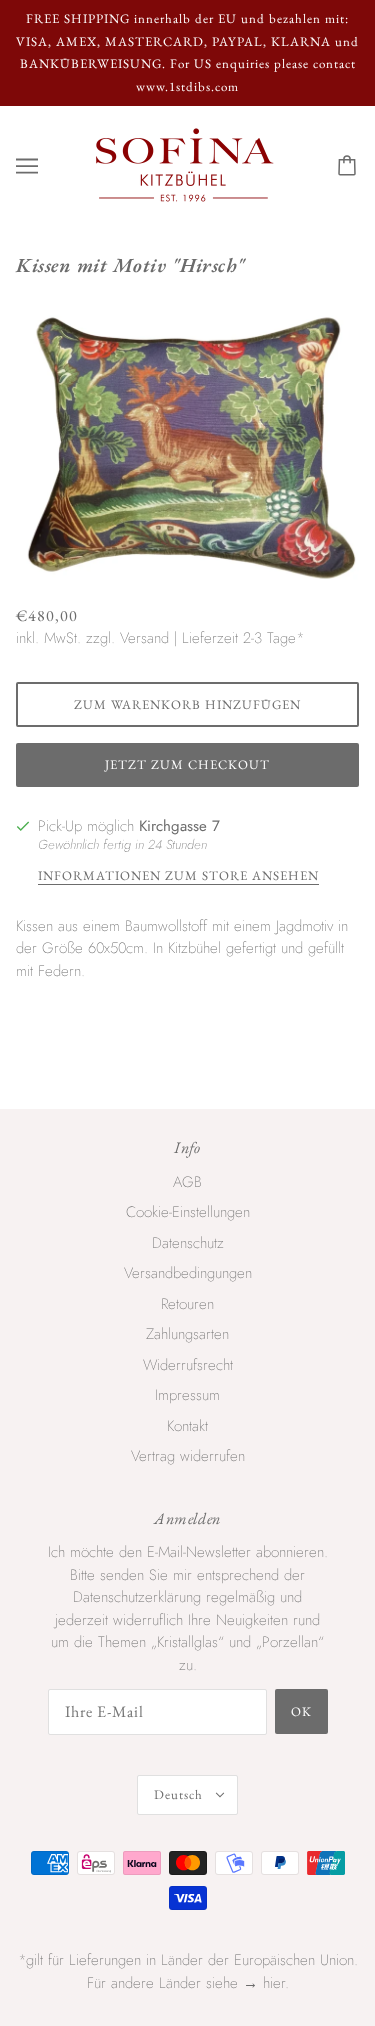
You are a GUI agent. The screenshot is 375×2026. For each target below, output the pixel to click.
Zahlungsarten (187, 1334)
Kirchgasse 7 (179, 826)
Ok (301, 1711)
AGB (187, 1182)
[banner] (184, 164)
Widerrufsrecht (188, 1365)
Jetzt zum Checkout (187, 764)
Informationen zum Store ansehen (178, 876)
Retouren (187, 1304)
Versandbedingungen (188, 1273)
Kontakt (187, 1426)
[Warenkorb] (350, 166)
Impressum (187, 1395)
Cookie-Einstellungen (188, 1212)
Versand (144, 638)
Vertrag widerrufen (188, 1456)
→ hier (264, 1983)
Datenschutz (188, 1243)
